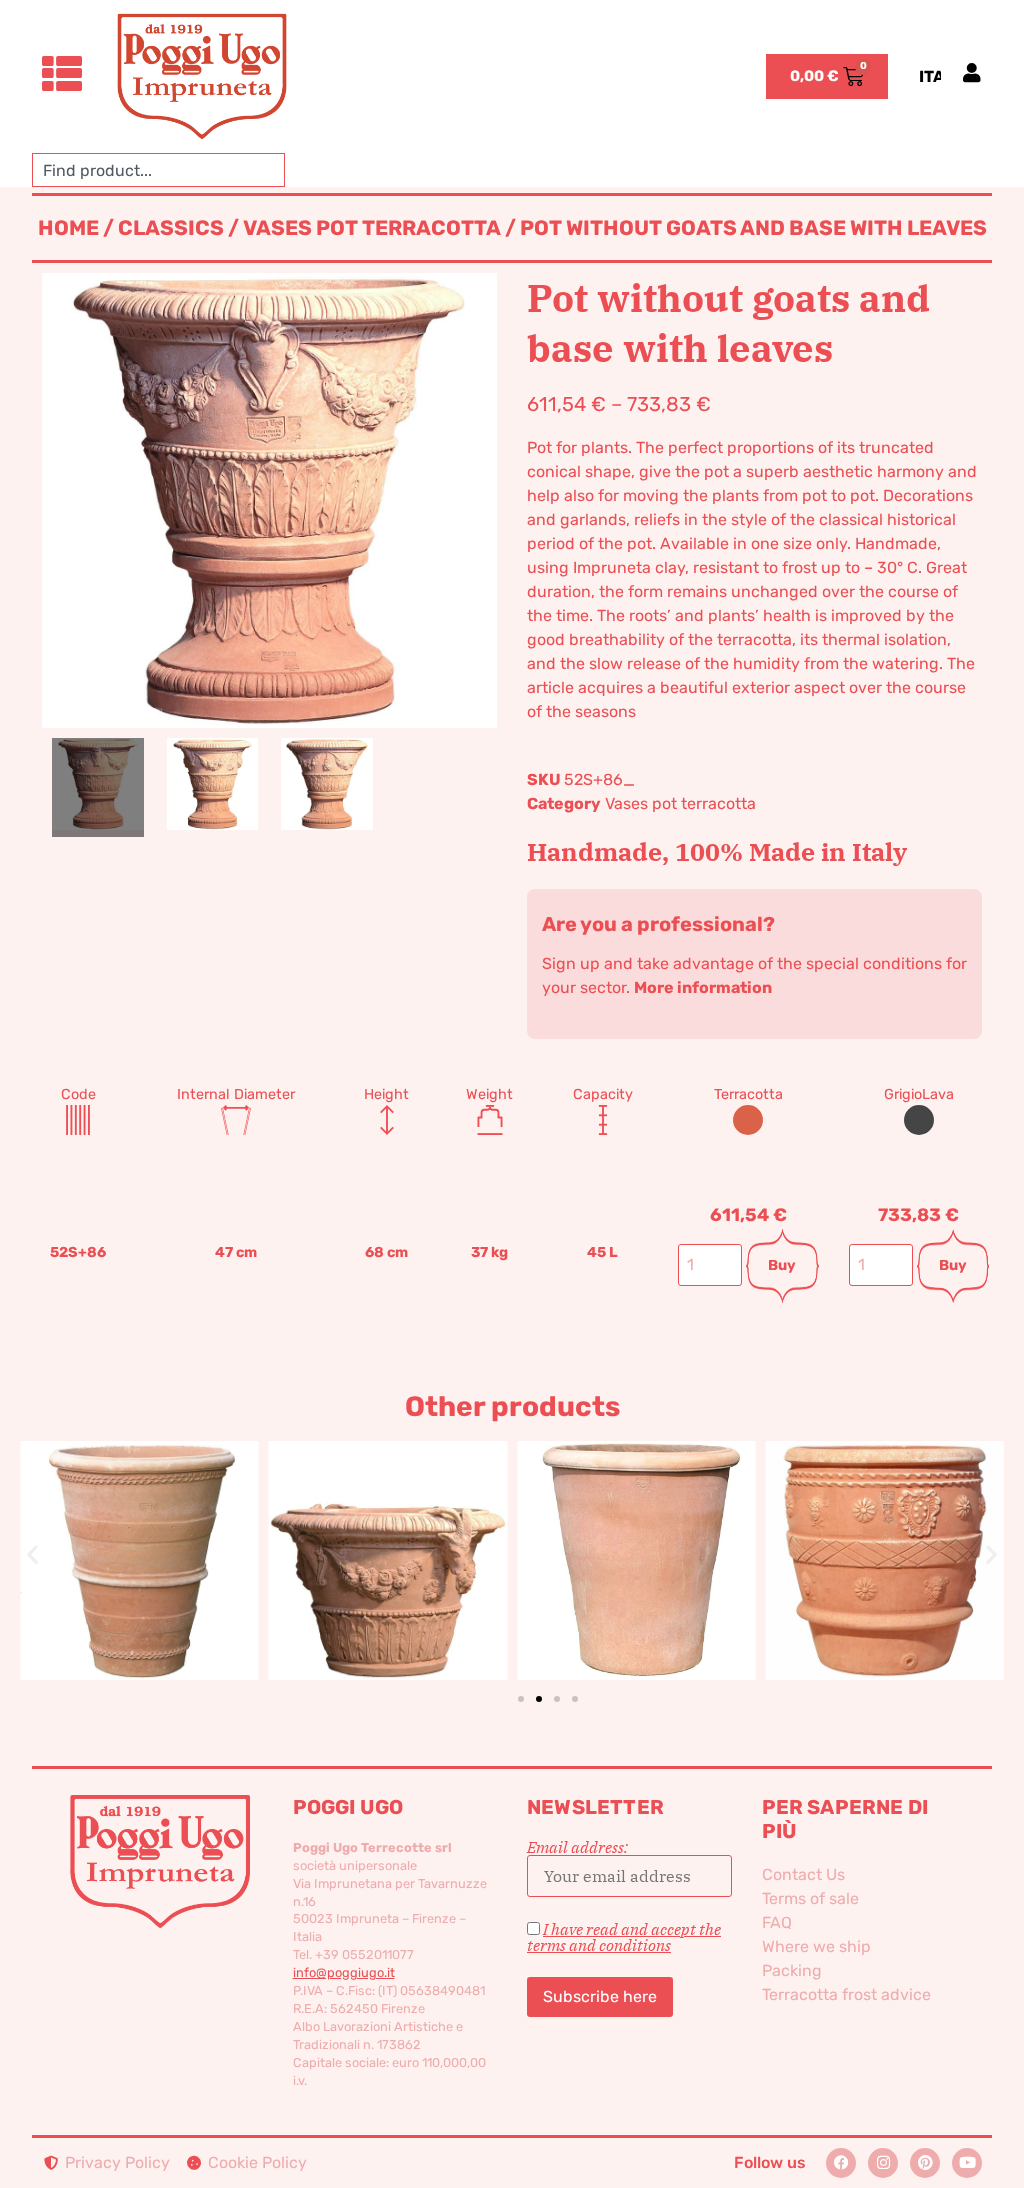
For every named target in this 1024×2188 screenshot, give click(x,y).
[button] (32, 1553)
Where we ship (816, 1946)
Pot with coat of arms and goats (139, 1527)
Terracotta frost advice (846, 1994)
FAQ (777, 1922)
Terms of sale (810, 1898)
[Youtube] (967, 2163)
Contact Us (803, 1874)
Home (68, 228)
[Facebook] (841, 2163)
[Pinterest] (925, 2163)
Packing (792, 1970)
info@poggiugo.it (344, 1972)
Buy (782, 1265)
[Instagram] (883, 2163)
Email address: (577, 1848)
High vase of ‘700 (884, 1527)
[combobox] (158, 170)
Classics (171, 228)
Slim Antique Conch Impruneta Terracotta (636, 1527)
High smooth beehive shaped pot (388, 1515)
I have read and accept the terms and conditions (624, 1937)
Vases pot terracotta (372, 228)
